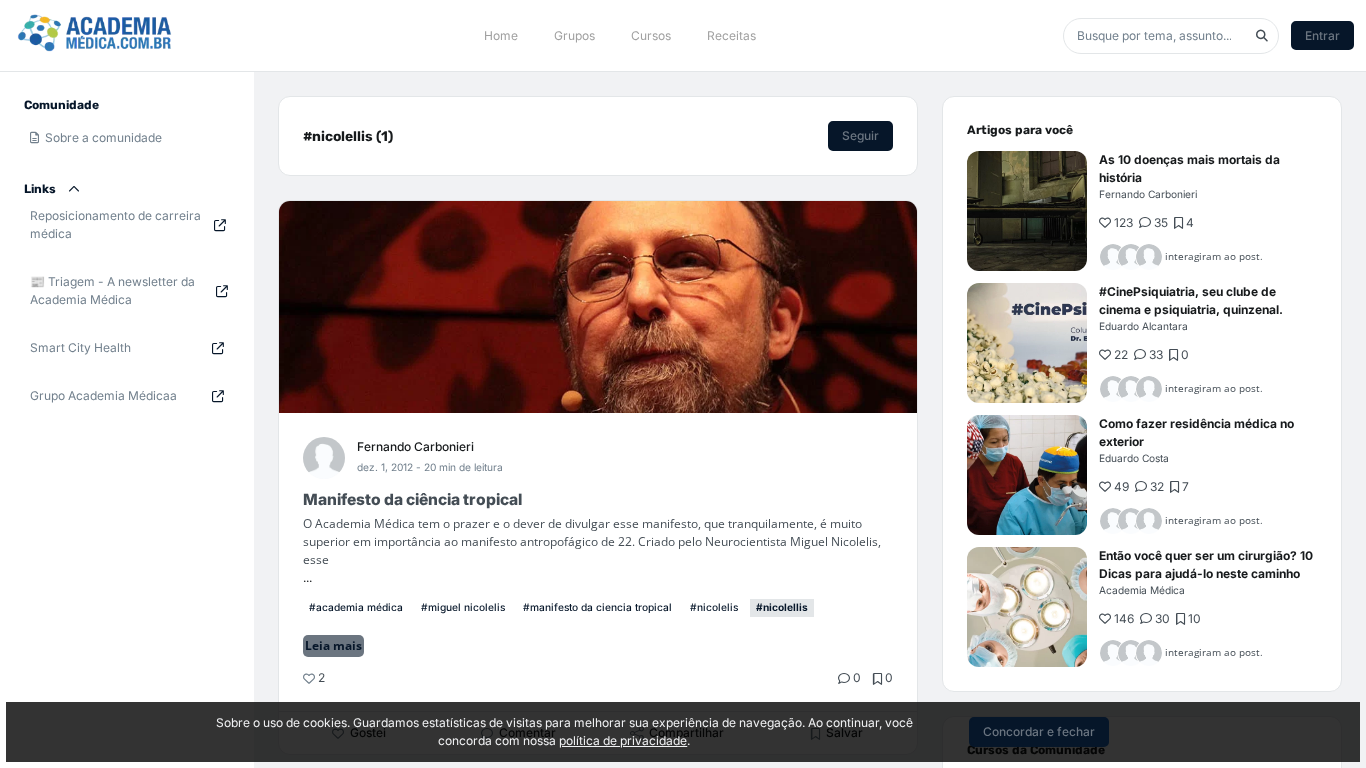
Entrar (1322, 35)
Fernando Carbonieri (415, 446)
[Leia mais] (1027, 211)
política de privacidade (623, 740)
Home (501, 35)
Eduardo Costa (1134, 458)
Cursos (651, 35)
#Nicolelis (714, 607)
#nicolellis (782, 607)
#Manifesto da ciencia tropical (597, 607)
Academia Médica (1142, 590)
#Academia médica (356, 607)
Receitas (731, 35)
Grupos (574, 35)
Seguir (860, 135)
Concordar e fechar (1039, 731)
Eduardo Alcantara (1143, 326)
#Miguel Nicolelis (463, 607)
